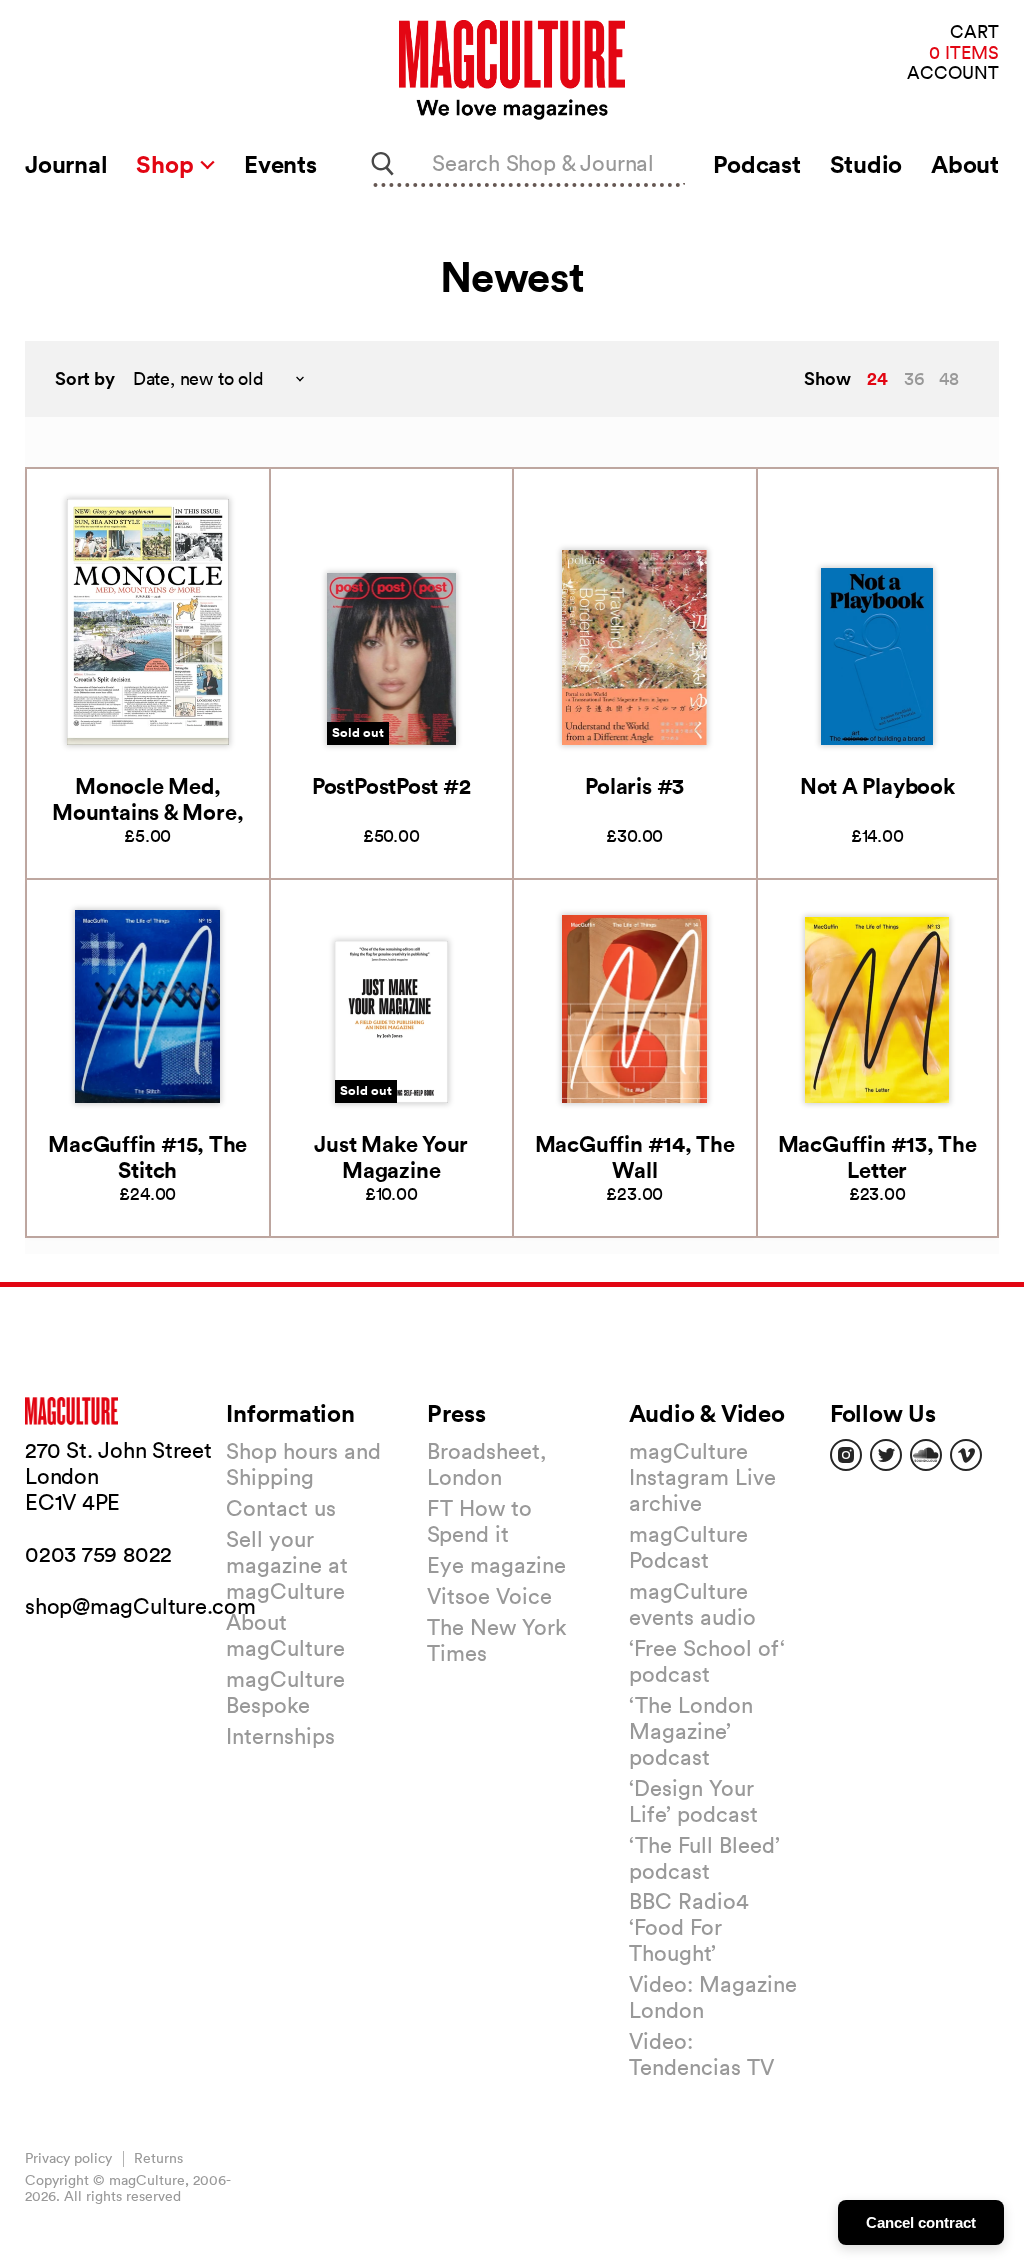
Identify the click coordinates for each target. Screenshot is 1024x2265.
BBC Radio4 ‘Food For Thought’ (689, 1927)
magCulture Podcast (688, 1547)
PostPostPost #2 (391, 785)
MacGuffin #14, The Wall (635, 1156)
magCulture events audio (692, 1604)
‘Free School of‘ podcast (707, 1661)
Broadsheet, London (486, 1464)
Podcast (756, 164)
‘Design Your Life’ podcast (693, 1801)
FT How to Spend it (479, 1521)
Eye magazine (496, 1565)
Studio (866, 164)
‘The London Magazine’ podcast (691, 1731)
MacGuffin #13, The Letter (877, 1156)
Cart (974, 32)
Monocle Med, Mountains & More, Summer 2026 (147, 811)
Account (953, 73)
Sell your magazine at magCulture (287, 1565)
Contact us (281, 1508)
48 (949, 378)
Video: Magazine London (713, 1997)
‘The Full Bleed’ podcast (704, 1858)
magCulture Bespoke (285, 1692)
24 (877, 378)
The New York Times (497, 1640)
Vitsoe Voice (489, 1596)
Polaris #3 (634, 785)
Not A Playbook (877, 785)
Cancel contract (921, 2222)
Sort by (85, 378)
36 (914, 378)
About (965, 164)
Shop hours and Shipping (303, 1464)
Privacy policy (68, 2158)
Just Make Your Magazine (391, 1156)
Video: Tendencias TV (701, 2054)
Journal (66, 164)
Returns (158, 2158)
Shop (167, 164)
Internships (280, 1736)
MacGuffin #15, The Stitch (147, 1156)
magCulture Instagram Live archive (702, 1477)
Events (280, 164)
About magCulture (285, 1635)
